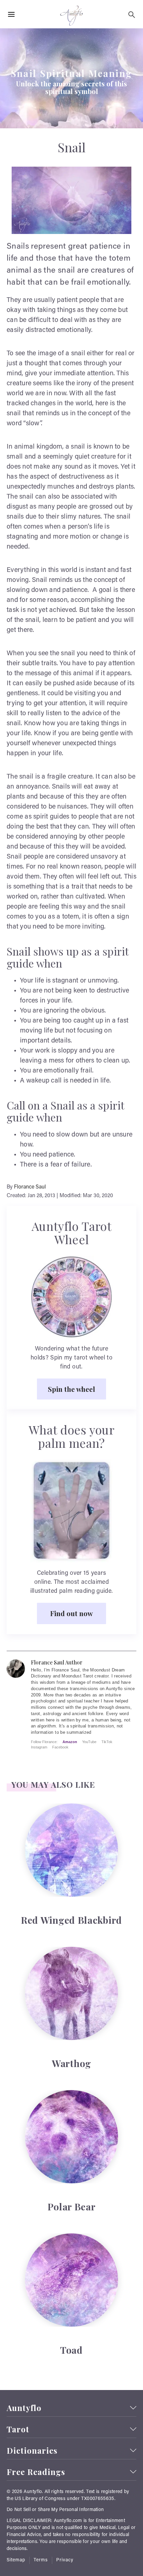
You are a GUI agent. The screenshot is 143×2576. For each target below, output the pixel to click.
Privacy (65, 2560)
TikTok (107, 1742)
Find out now (71, 1613)
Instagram (39, 1747)
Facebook (60, 1747)
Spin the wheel (71, 1389)
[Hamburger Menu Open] (11, 15)
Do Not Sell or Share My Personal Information (55, 2510)
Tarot (18, 2429)
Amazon (70, 1742)
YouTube (89, 1742)
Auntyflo (24, 2408)
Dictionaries (32, 2451)
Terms (41, 2560)
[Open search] (132, 15)
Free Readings (36, 2472)
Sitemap (16, 2560)
